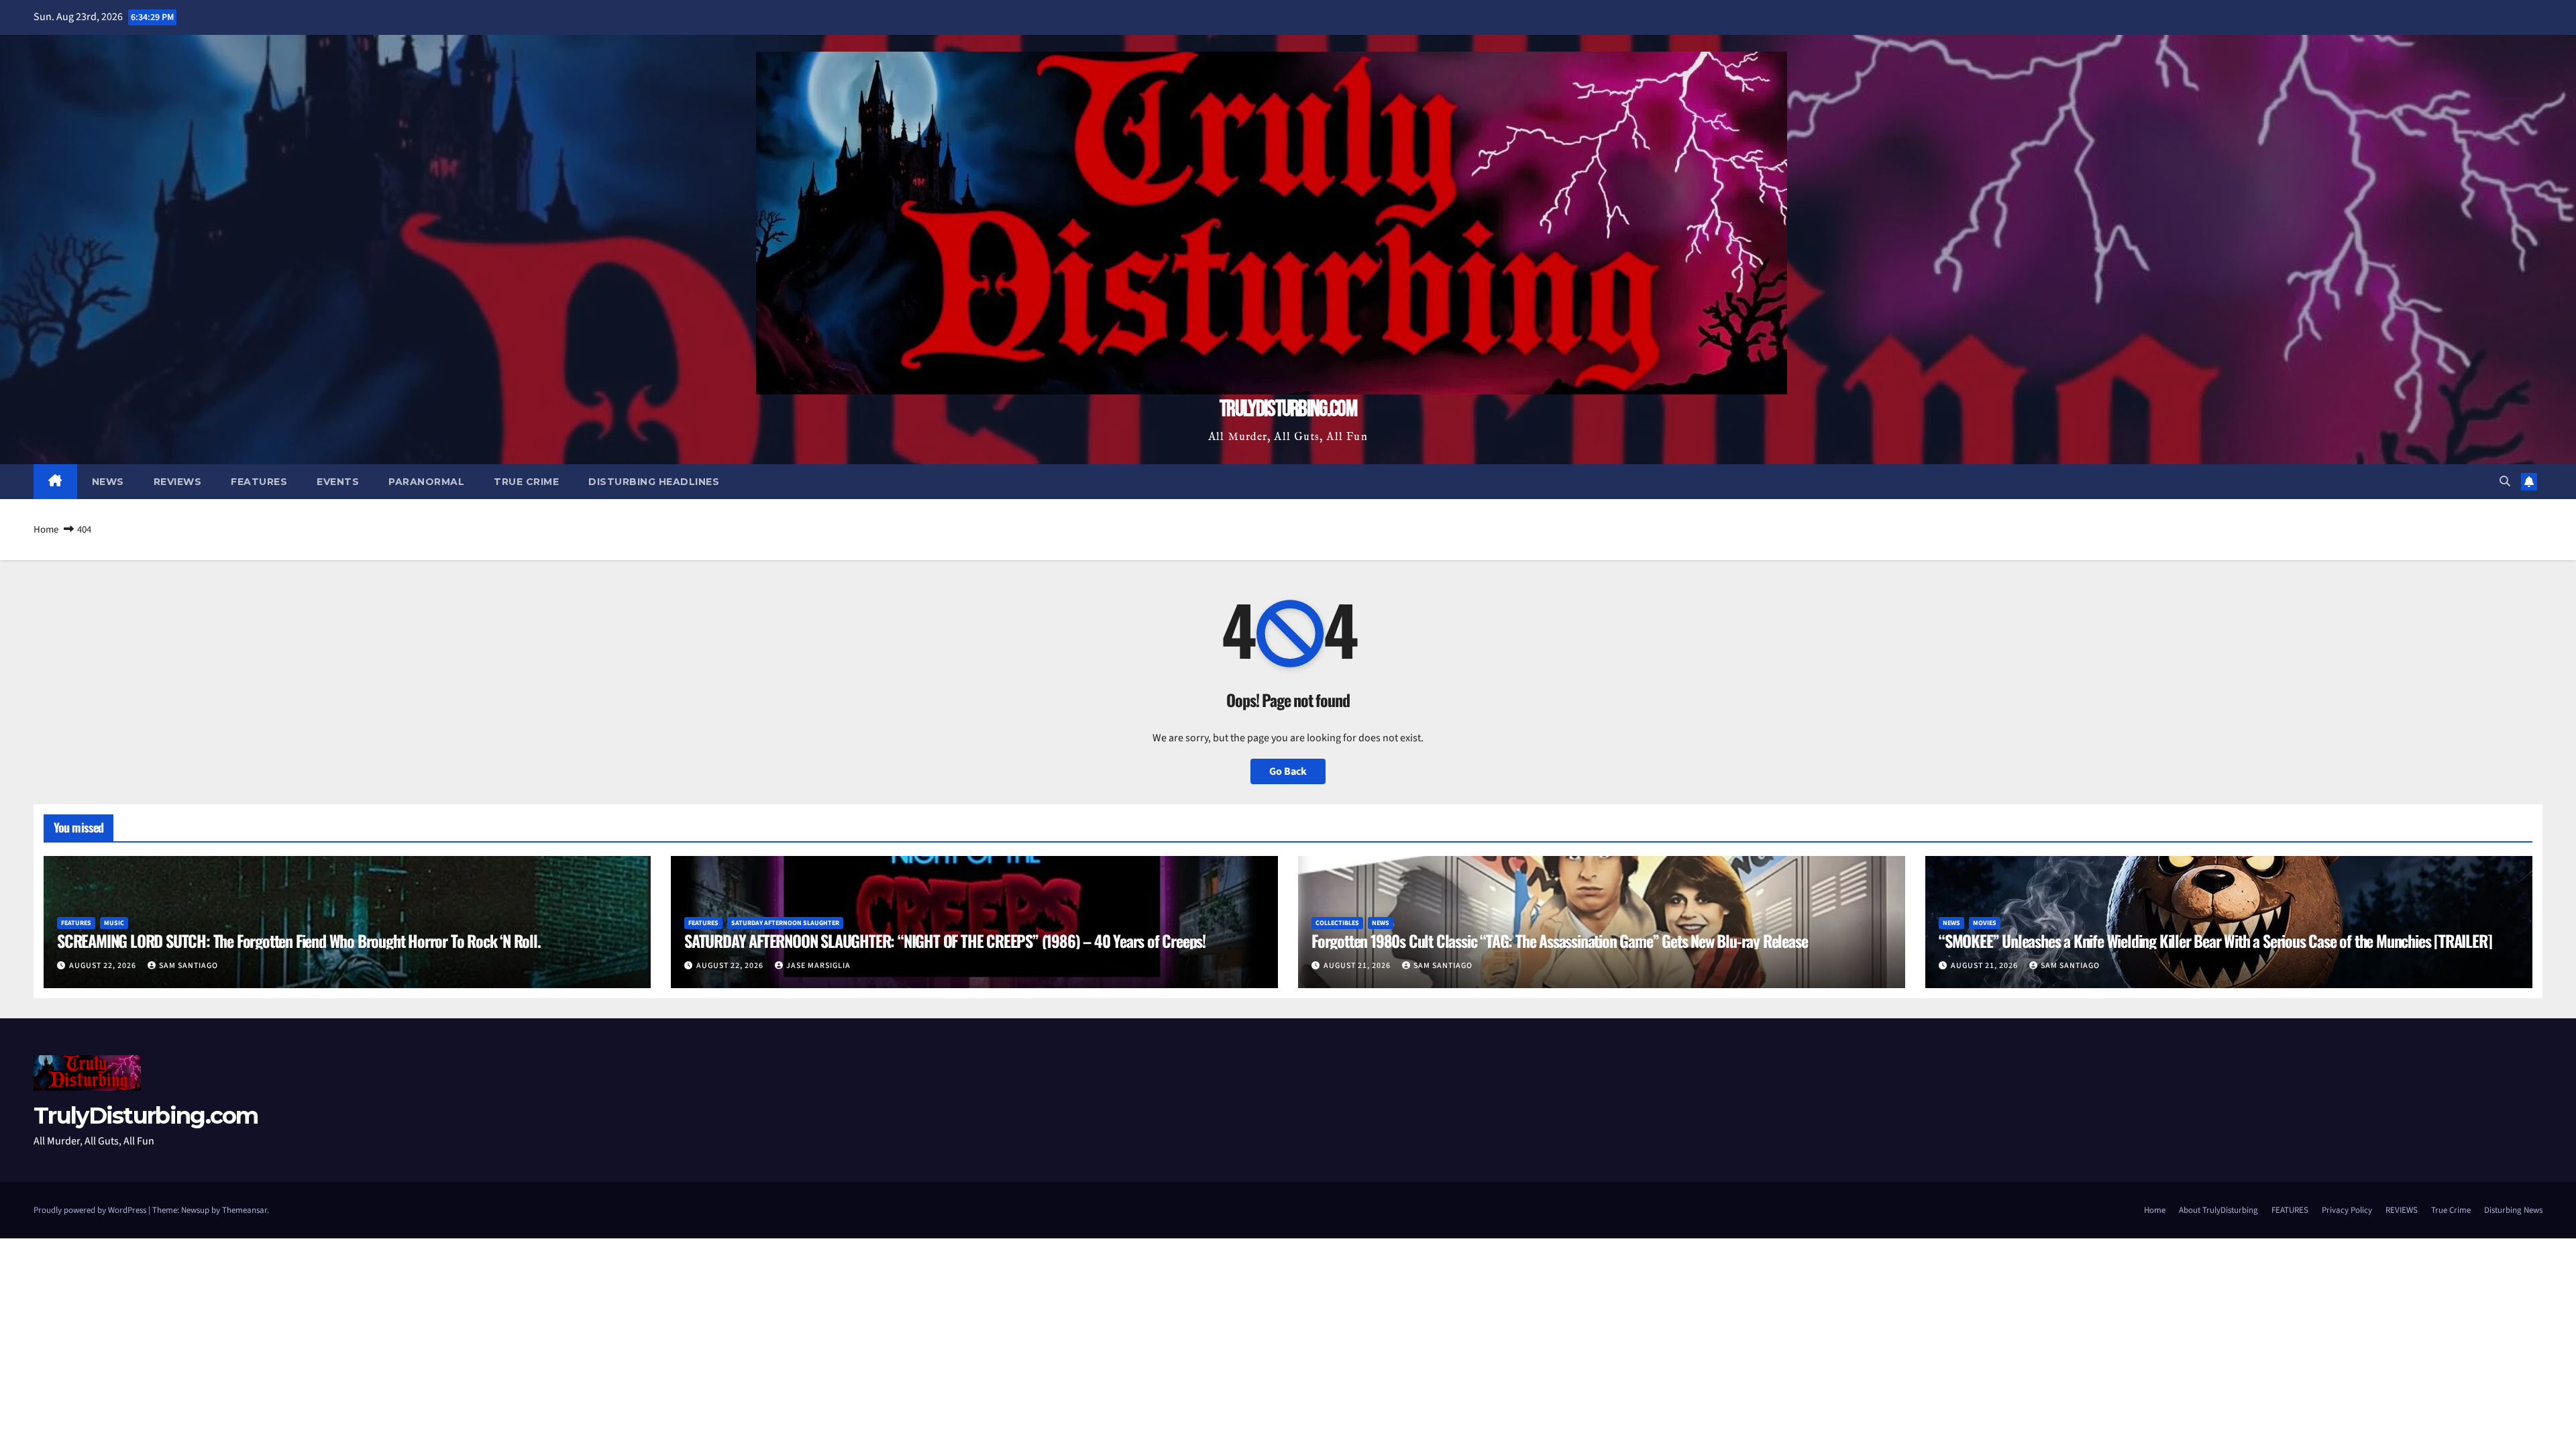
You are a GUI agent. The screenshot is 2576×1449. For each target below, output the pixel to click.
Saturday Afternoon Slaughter (785, 923)
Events (338, 482)
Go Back (1288, 771)
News (108, 482)
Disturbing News (2513, 1210)
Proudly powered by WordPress (91, 1210)
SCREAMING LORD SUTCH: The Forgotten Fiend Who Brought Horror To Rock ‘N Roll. (299, 941)
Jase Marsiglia (818, 966)
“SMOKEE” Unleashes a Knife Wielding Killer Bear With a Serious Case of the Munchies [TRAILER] (2215, 941)
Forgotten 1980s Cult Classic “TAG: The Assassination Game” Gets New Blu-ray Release (1559, 941)
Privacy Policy (2347, 1210)
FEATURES (2290, 1210)
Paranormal (426, 482)
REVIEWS (2402, 1210)
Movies (1985, 923)
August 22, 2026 (104, 966)
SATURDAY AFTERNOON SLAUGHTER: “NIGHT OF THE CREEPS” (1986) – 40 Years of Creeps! (945, 941)
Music (114, 923)
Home (46, 530)
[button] (2505, 482)
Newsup (195, 1210)
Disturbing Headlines (654, 482)
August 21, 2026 (1358, 966)
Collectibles (1337, 923)
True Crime (526, 482)
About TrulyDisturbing (2218, 1210)
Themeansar (245, 1210)
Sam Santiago (189, 966)
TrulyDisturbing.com (1288, 409)
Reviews (178, 482)
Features (259, 482)
